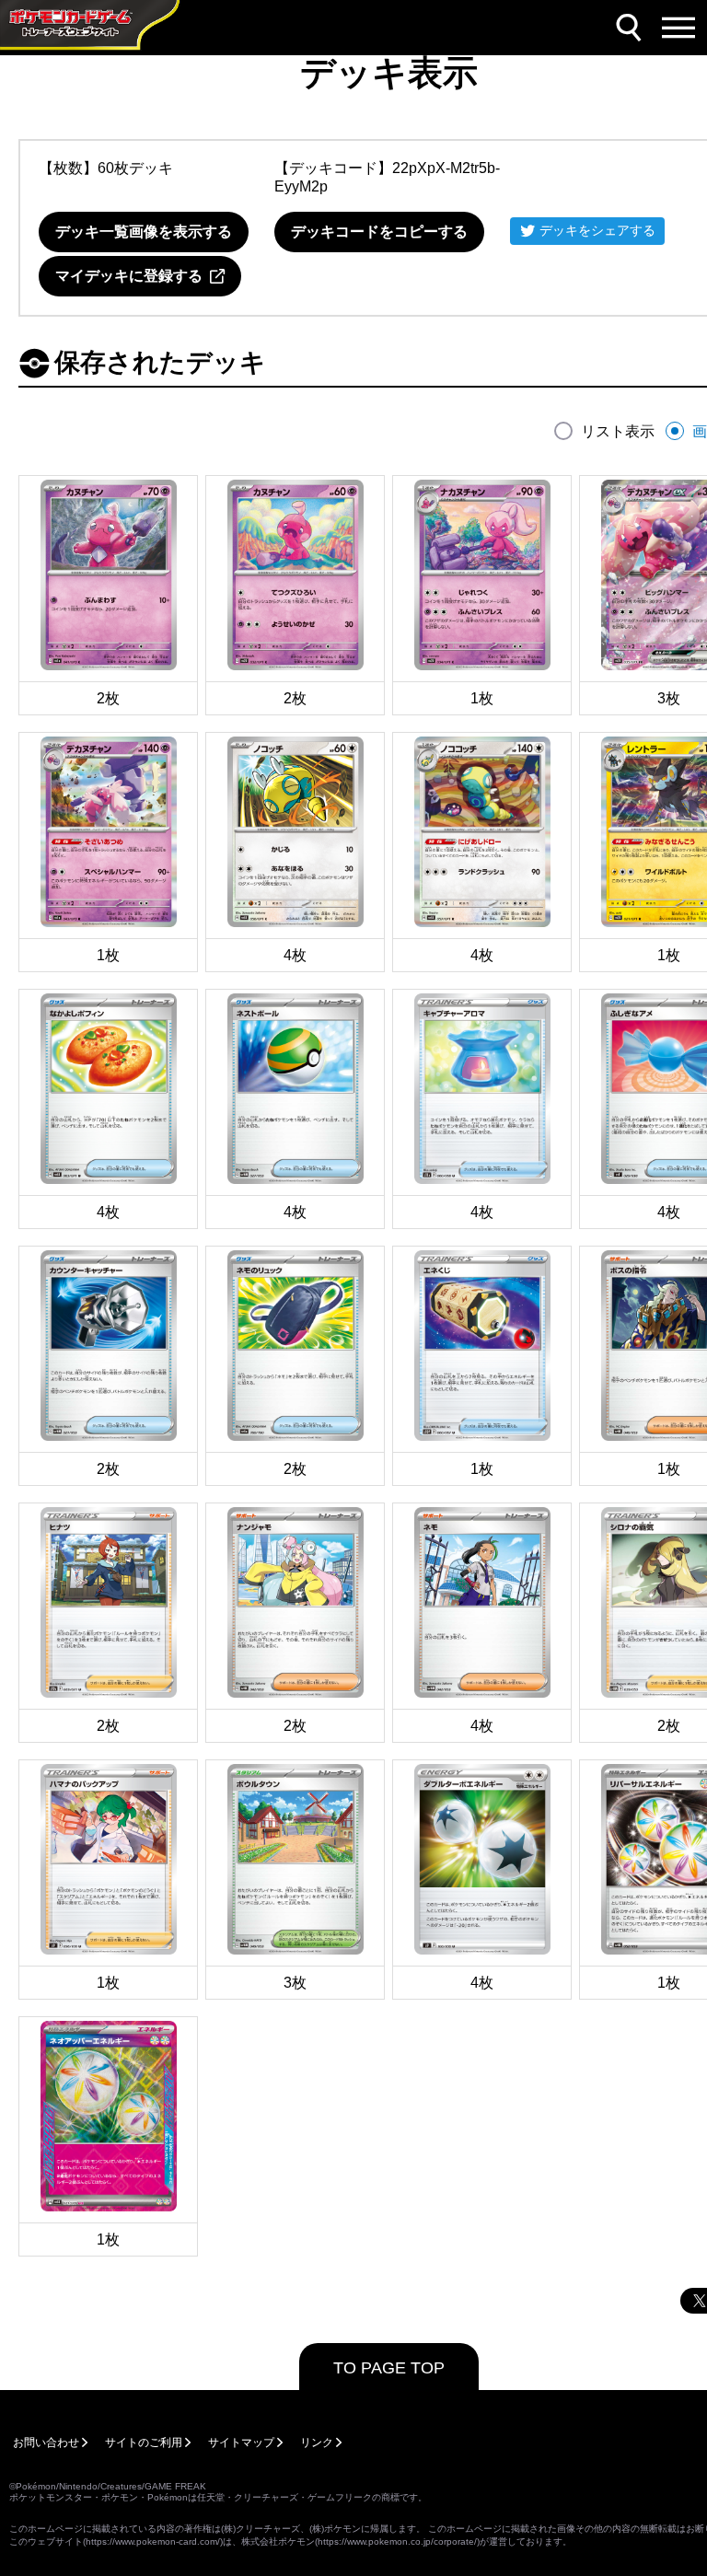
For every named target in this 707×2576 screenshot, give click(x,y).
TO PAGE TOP (389, 2368)
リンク (317, 2443)
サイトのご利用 (144, 2443)
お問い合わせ (46, 2443)
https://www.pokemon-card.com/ (153, 2541)
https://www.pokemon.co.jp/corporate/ (397, 2541)
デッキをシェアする (597, 230)
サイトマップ (241, 2443)
